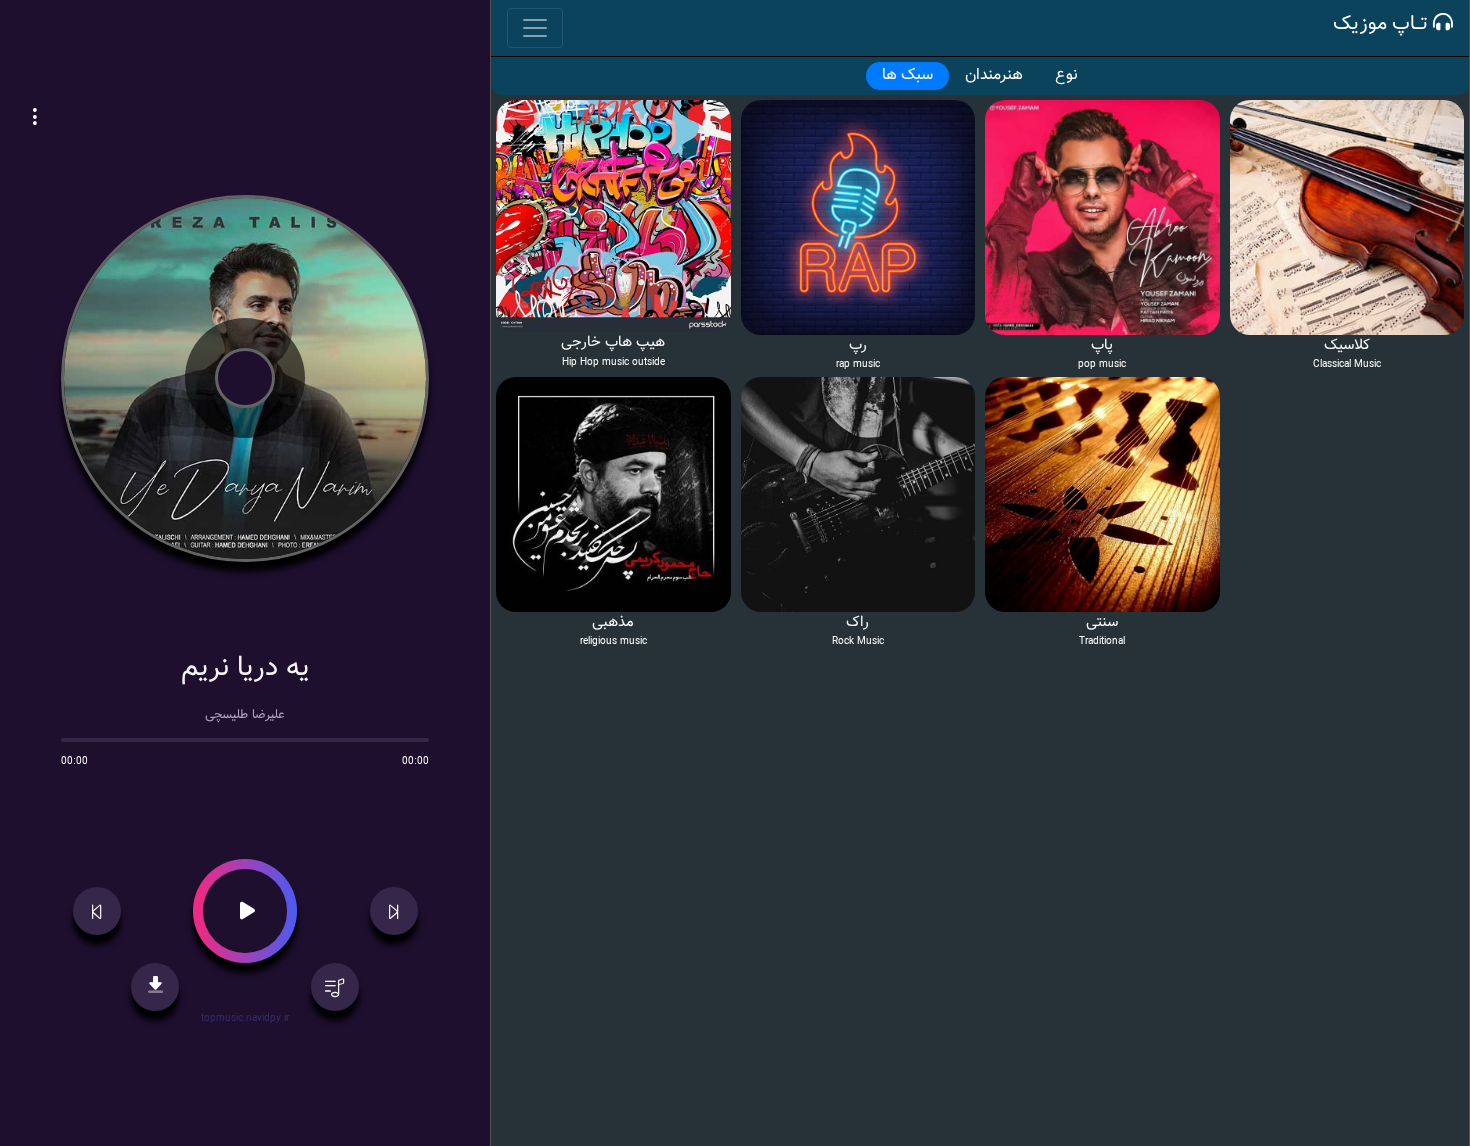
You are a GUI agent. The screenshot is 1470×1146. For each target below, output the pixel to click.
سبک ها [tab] (907, 75)
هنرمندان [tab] (994, 75)
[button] (35, 120)
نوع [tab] (1066, 75)
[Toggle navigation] (535, 28)
